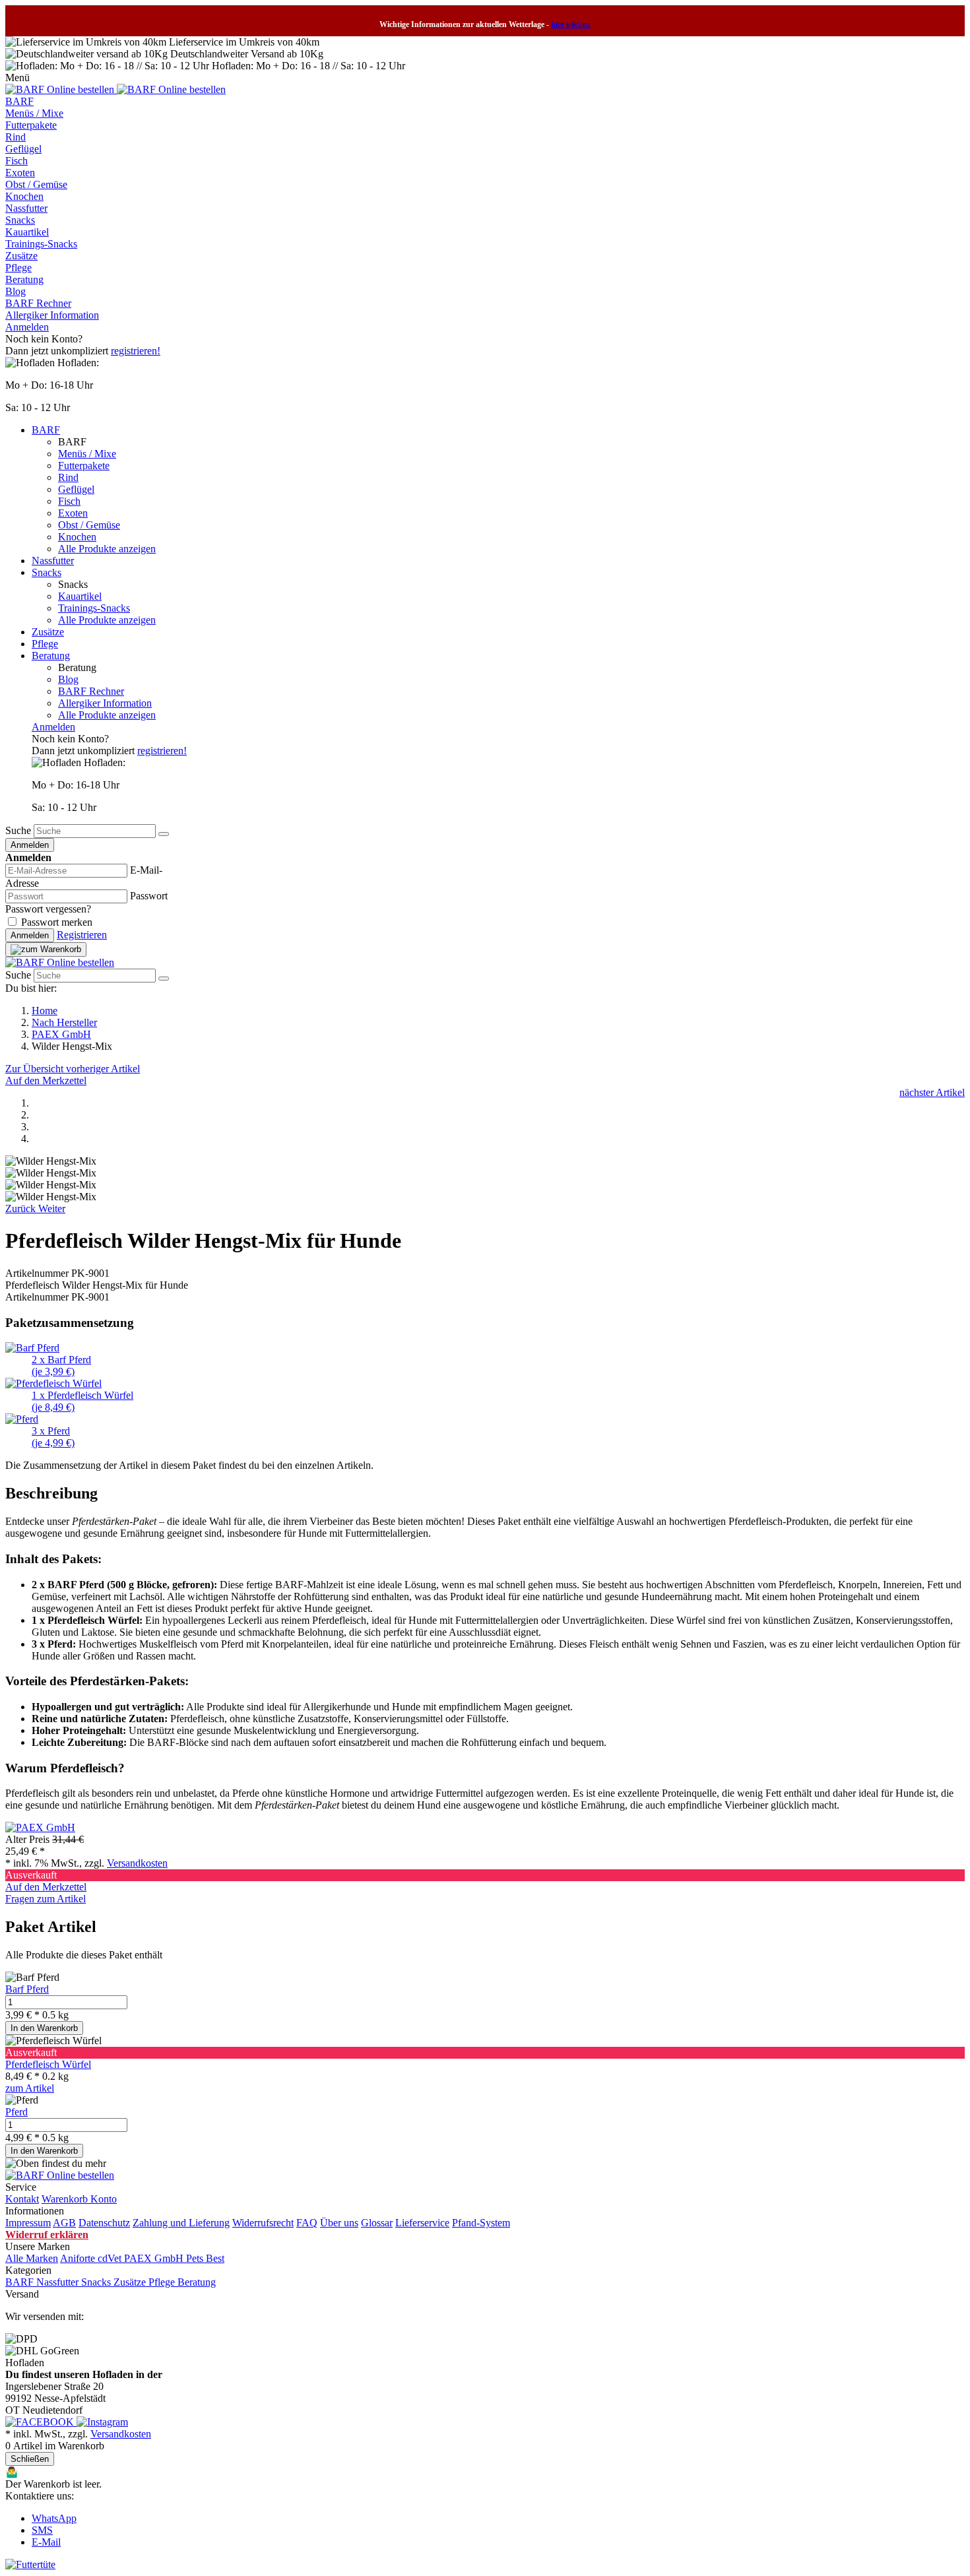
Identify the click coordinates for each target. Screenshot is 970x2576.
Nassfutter (26, 208)
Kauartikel (27, 232)
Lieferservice (422, 2223)
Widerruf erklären (47, 2235)
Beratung (24, 279)
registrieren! (136, 351)
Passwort (149, 896)
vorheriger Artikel (103, 1069)
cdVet (111, 2258)
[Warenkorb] (46, 950)
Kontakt (22, 2199)
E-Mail (46, 2542)
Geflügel (23, 149)
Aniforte (79, 2258)
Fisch (16, 161)
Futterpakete (31, 125)
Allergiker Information (52, 315)
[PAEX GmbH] (40, 1827)
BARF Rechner (38, 303)
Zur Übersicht (36, 1069)
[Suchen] (164, 834)
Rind (16, 137)
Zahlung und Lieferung (181, 2223)
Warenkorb (66, 2199)
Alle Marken (32, 2258)
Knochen (24, 196)
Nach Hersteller (64, 1022)
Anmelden (27, 327)
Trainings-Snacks (41, 244)
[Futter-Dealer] (61, 89)
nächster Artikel (932, 1092)
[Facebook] (41, 2422)
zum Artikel (30, 2088)
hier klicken (571, 24)
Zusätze (21, 256)
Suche (18, 830)
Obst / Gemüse (36, 184)
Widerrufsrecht (263, 2223)
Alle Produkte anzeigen (107, 549)
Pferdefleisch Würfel (48, 2064)
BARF (19, 101)
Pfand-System (481, 2223)
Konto (104, 2199)
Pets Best (205, 2258)
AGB (64, 2223)
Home (45, 1011)
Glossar (377, 2223)
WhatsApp (54, 2518)
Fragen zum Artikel (46, 1899)
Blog (16, 291)
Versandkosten (137, 1863)
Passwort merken (57, 922)
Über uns (339, 2223)
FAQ (307, 2223)
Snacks (20, 220)
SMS (42, 2530)
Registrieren (82, 935)
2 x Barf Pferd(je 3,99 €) (61, 1366)
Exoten (20, 173)
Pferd (16, 2112)
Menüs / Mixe (34, 113)
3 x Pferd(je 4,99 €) (53, 1437)
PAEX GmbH (61, 1034)
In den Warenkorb (44, 2028)
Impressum (28, 2223)
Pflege (18, 268)
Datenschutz (104, 2223)
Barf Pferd (27, 1989)
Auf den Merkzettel (46, 1080)
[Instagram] (102, 2422)
